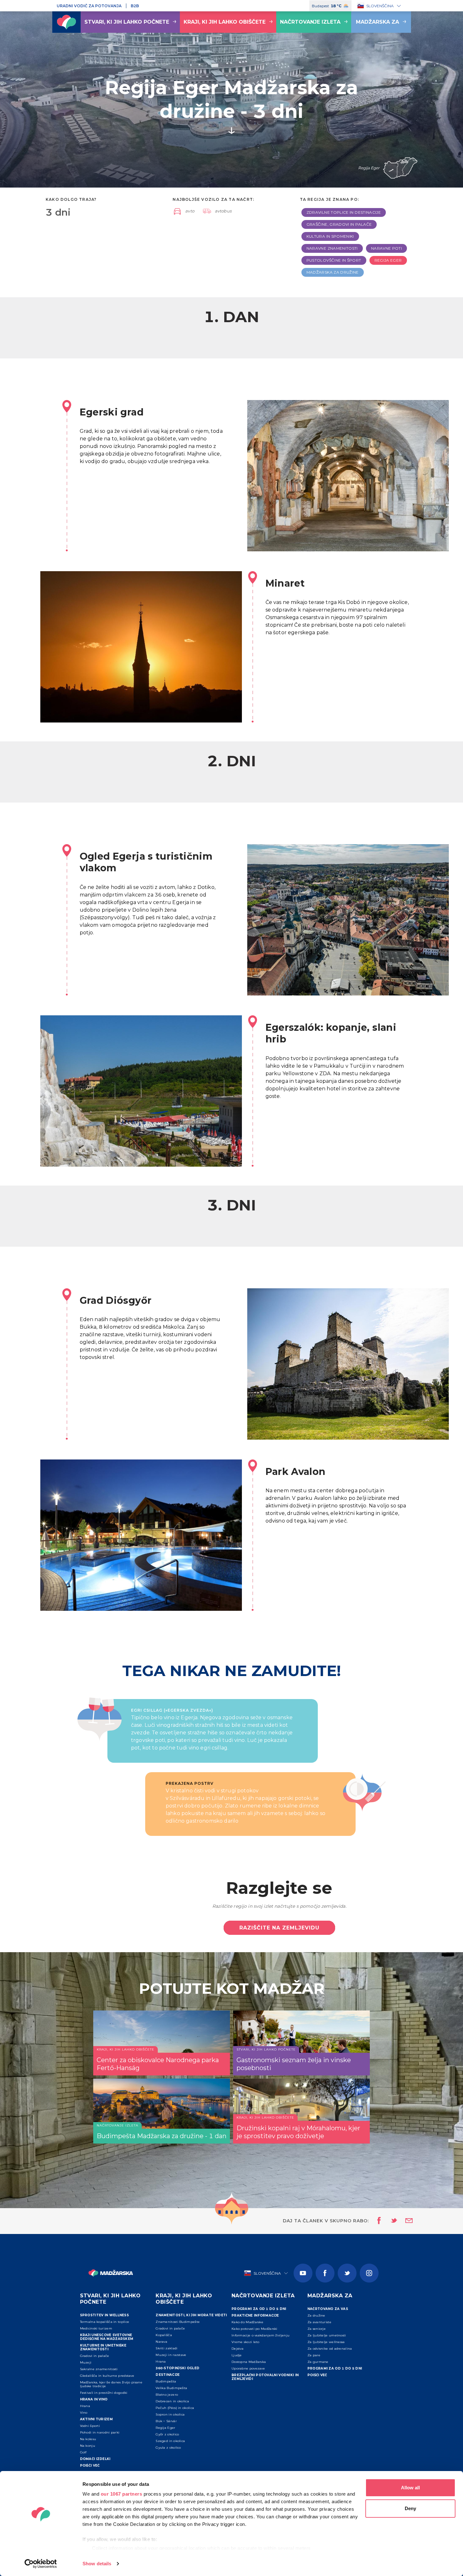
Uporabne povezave (248, 2368)
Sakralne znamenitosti (99, 2369)
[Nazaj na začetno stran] (66, 22)
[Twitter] (347, 2273)
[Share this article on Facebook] (377, 2221)
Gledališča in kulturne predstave (107, 2376)
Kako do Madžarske (247, 2322)
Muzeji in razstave (171, 2355)
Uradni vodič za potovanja (89, 6)
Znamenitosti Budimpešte (178, 2322)
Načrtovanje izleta (310, 22)
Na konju (88, 2446)
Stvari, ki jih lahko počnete (127, 22)
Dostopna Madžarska (249, 2362)
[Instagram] (369, 2273)
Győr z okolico (167, 2434)
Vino (84, 2413)
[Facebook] (325, 2273)
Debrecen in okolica (172, 2401)
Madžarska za (377, 22)
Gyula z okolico (168, 2448)
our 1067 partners (122, 2494)
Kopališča (164, 2335)
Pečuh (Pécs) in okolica (175, 2408)
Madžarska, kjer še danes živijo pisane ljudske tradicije (111, 2384)
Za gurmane (318, 2362)
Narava (161, 2342)
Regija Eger (165, 2428)
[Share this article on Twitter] (390, 2221)
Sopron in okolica (170, 2414)
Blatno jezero (167, 2395)
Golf (83, 2452)
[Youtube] (303, 2273)
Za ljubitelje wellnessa (326, 2342)
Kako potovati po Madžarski (254, 2329)
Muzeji (86, 2362)
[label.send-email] (405, 2221)
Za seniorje (317, 2329)
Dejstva (237, 2349)
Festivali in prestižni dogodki (104, 2393)
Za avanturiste (319, 2322)
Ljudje (237, 2355)
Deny (410, 2508)
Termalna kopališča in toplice (105, 2322)
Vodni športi (90, 2426)
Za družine (316, 2315)
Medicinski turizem (96, 2328)
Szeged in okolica (170, 2441)
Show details (97, 2564)
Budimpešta (166, 2381)
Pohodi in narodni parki (100, 2432)
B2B (135, 6)
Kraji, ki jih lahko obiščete (225, 22)
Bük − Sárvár (166, 2421)
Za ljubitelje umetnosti (327, 2335)
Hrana (85, 2406)
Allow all (410, 2488)
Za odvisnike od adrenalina (330, 2349)
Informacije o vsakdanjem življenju (260, 2335)
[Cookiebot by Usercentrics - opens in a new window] (41, 2564)
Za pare (314, 2355)
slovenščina (380, 6)
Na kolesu (88, 2439)
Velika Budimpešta (171, 2388)
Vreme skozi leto (246, 2342)
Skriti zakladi (166, 2348)
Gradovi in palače (95, 2356)
